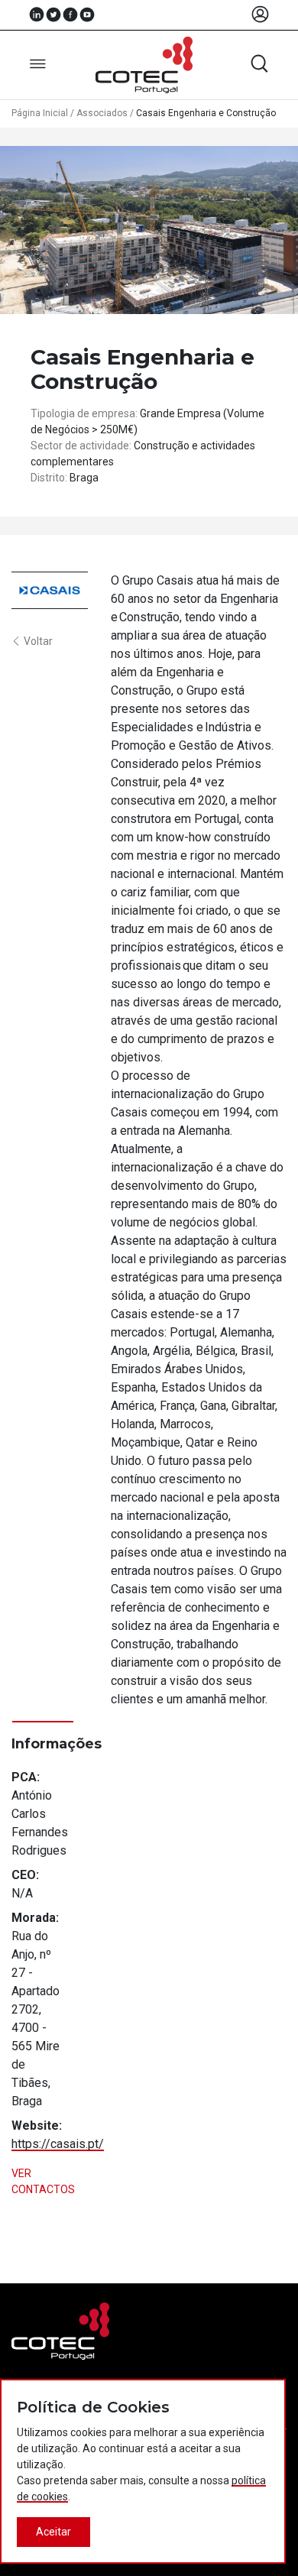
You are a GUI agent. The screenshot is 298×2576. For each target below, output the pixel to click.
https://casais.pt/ (58, 2144)
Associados (102, 113)
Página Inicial (40, 113)
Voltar (38, 641)
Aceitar (53, 2532)
